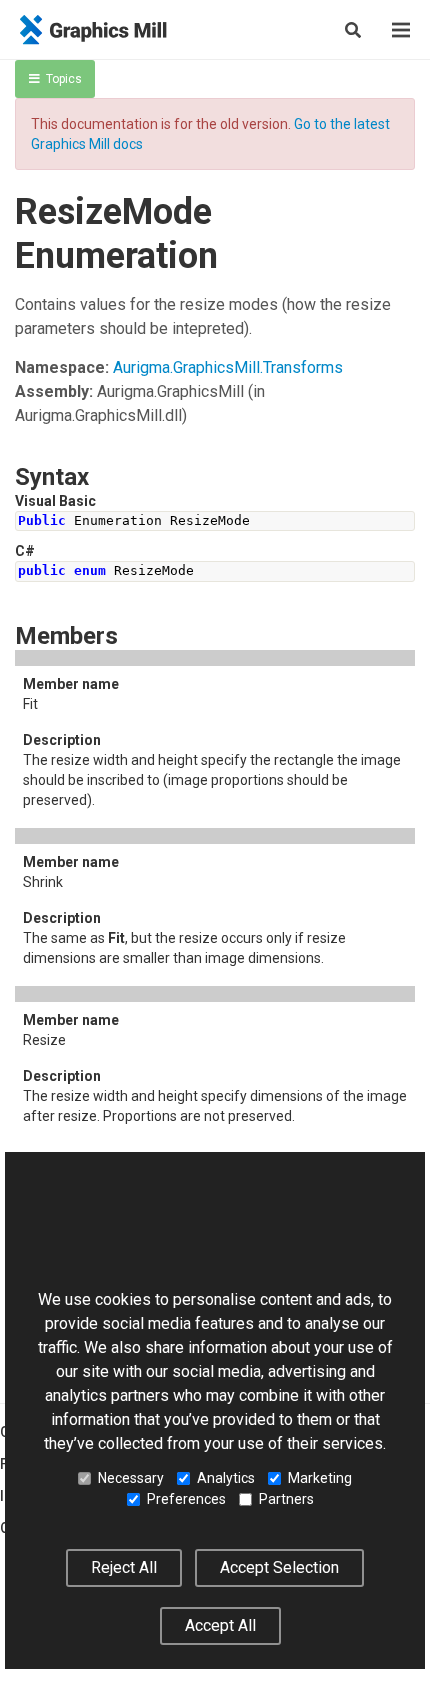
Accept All (220, 1625)
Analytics (226, 1478)
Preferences (186, 1499)
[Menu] (401, 30)
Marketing (320, 1478)
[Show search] (353, 30)
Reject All (124, 1567)
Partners (286, 1499)
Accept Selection (279, 1567)
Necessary (131, 1478)
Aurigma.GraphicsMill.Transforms (228, 367)
